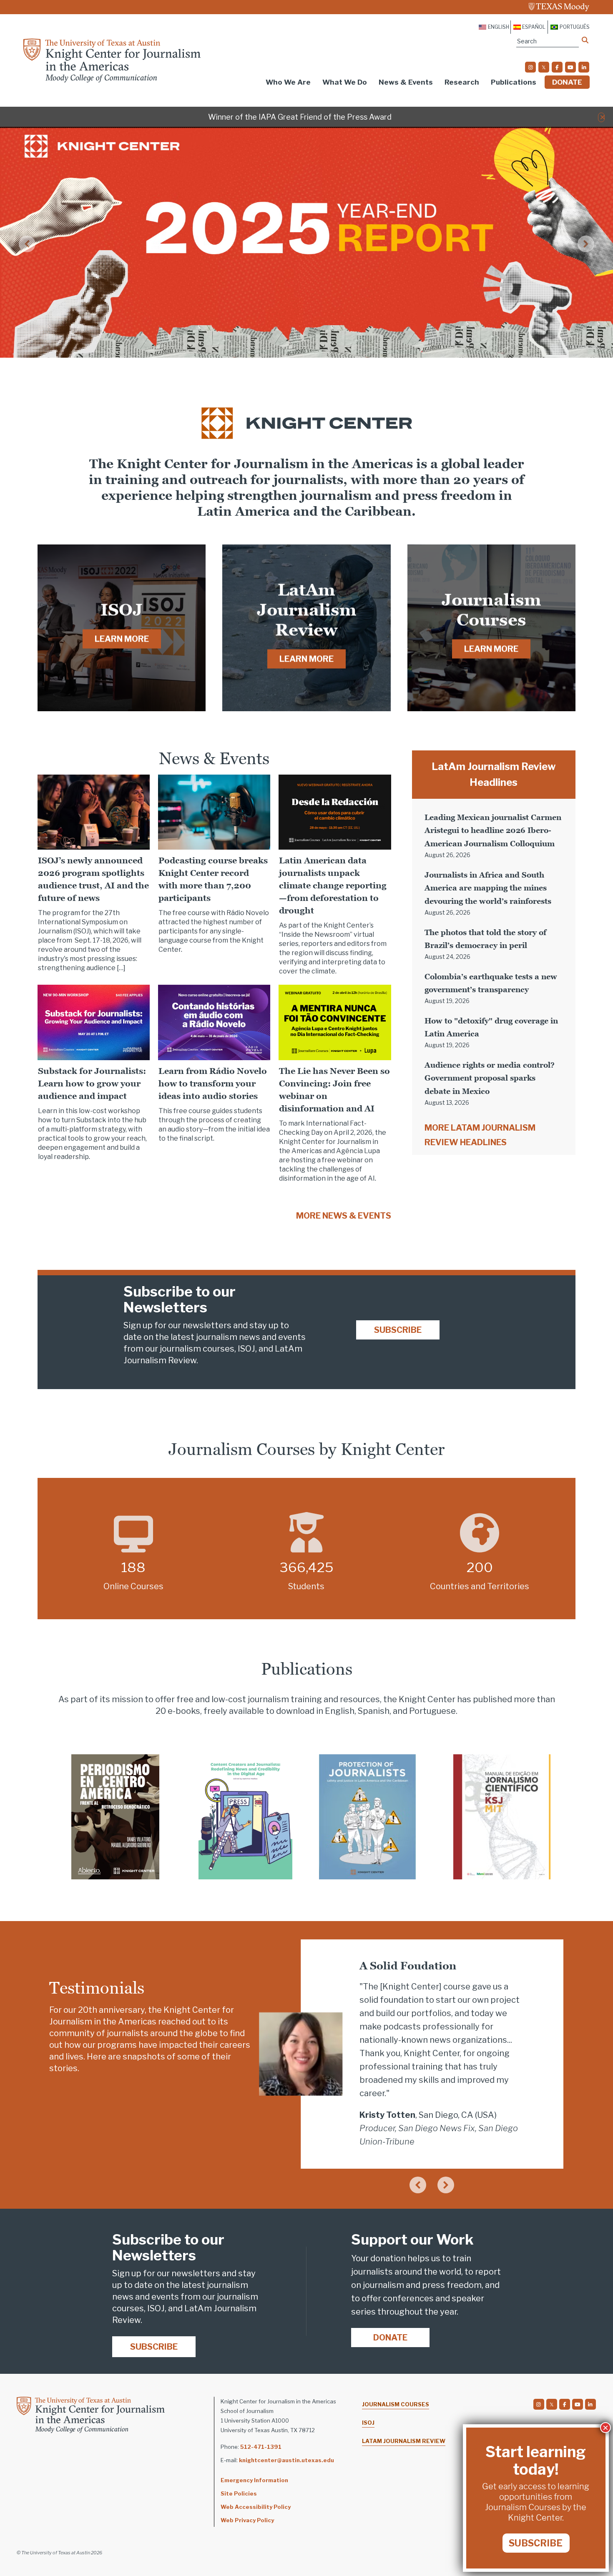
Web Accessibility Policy (256, 2507)
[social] (530, 67)
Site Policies (239, 2493)
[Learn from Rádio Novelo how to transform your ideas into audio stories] (214, 1022)
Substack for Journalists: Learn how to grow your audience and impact (92, 1084)
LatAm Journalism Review (404, 2441)
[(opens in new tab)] (115, 1816)
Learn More (122, 639)
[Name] (585, 40)
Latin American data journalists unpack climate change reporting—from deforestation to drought (333, 885)
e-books (184, 1711)
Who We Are (288, 82)
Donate (567, 82)
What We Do (345, 82)
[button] (602, 117)
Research (462, 82)
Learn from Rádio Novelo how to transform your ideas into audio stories (213, 1084)
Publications (514, 82)
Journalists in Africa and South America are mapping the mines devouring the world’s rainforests (488, 888)
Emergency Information (254, 2480)
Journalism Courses (396, 2404)
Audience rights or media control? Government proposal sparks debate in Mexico (490, 1078)
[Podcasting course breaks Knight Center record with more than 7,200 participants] (214, 811)
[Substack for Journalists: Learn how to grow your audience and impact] (94, 1022)
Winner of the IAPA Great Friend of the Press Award (300, 117)
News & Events (406, 82)
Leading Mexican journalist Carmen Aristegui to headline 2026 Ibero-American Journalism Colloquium (493, 830)
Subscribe (398, 1330)
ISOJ (368, 2423)
